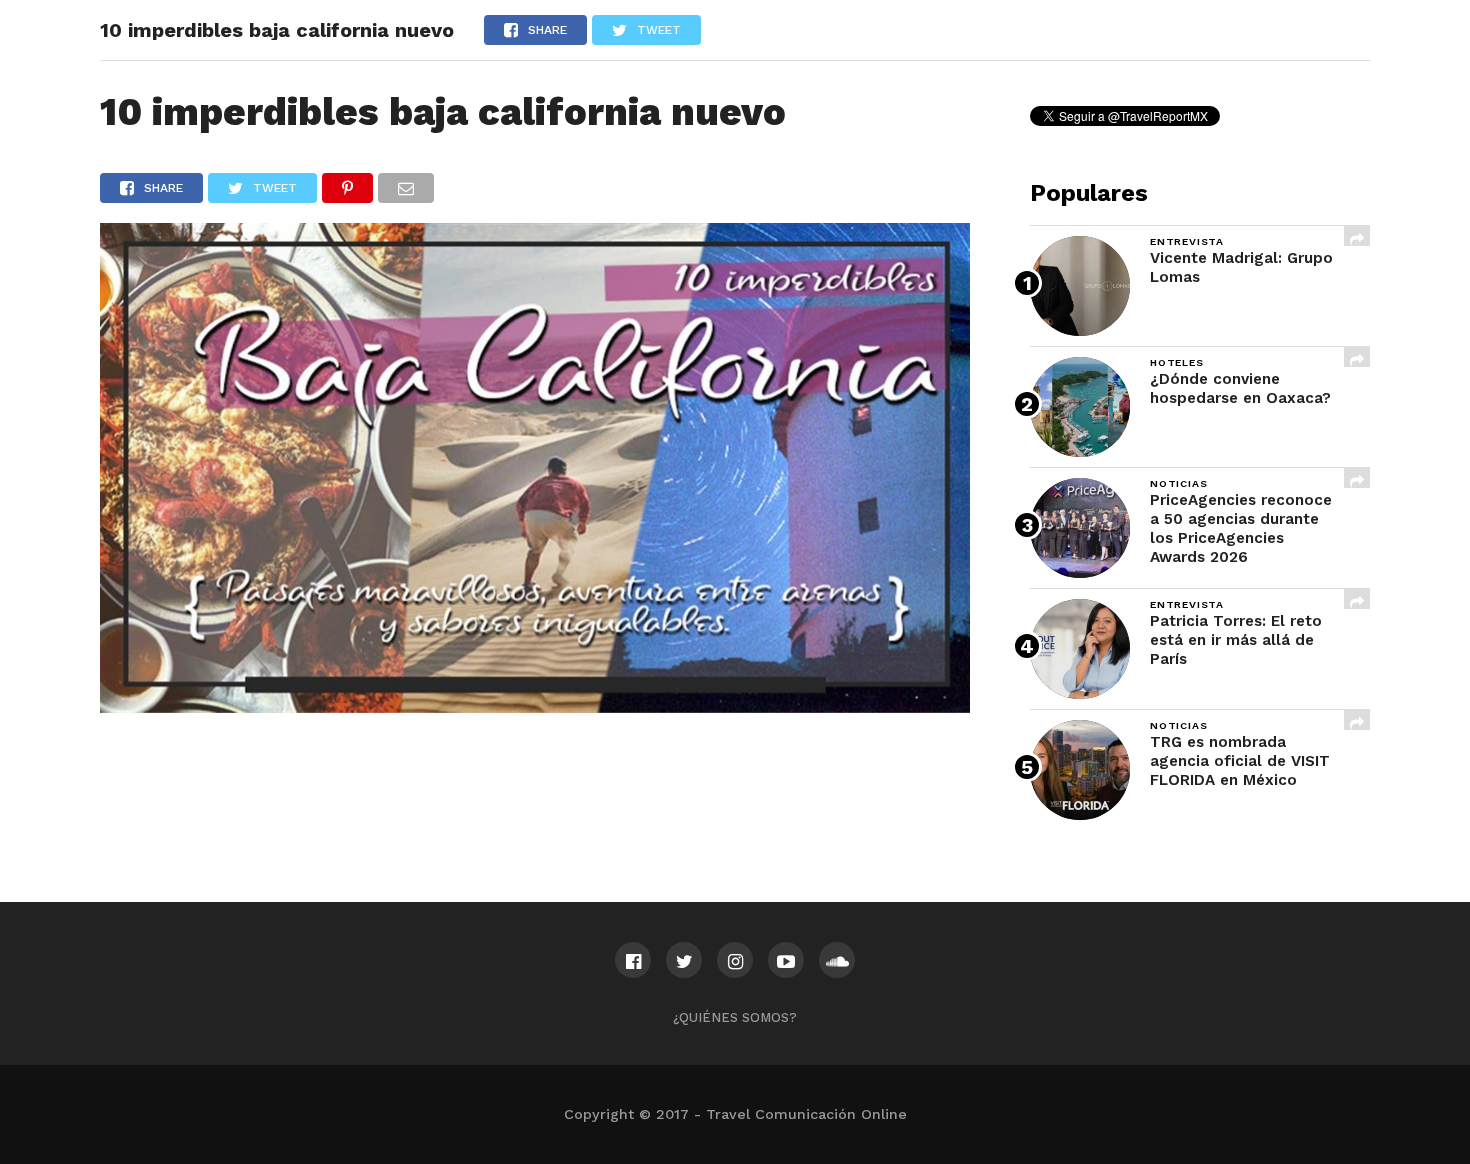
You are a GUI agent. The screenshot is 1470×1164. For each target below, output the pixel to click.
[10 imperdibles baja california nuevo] (535, 706)
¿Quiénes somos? (735, 1017)
